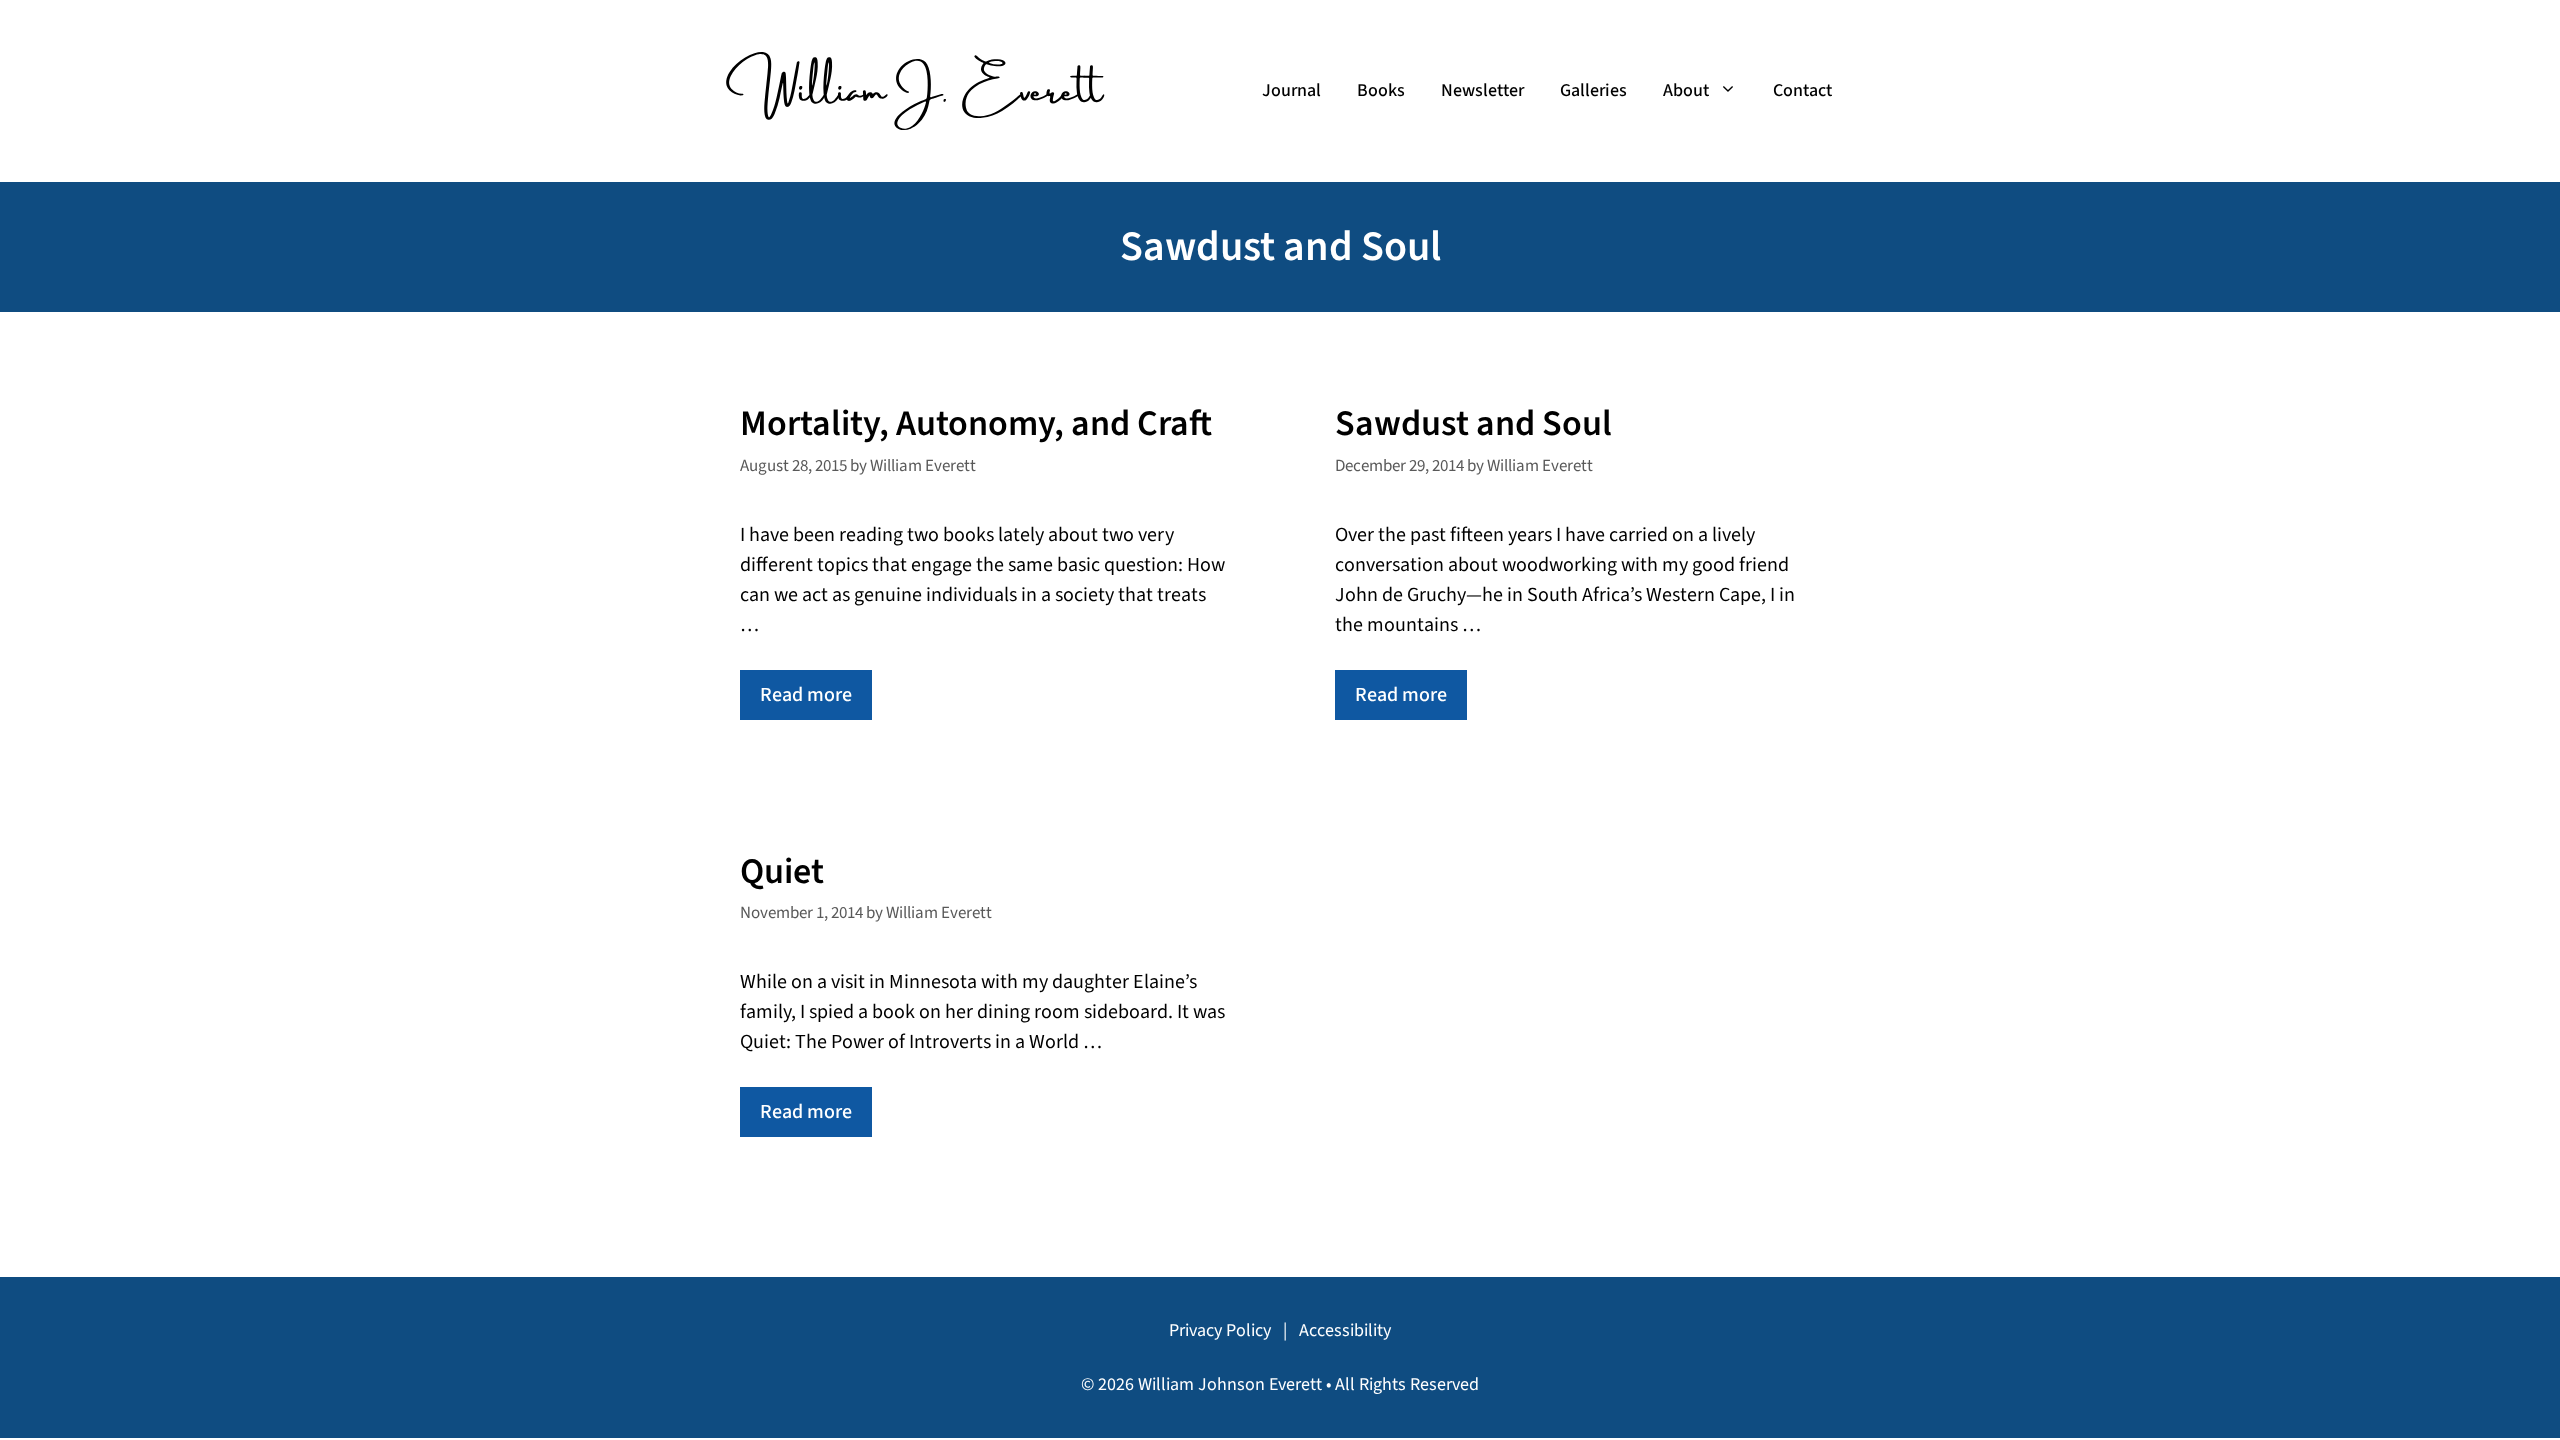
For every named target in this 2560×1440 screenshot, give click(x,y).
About (1686, 90)
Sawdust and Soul (1473, 423)
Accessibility (1345, 1330)
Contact (1802, 90)
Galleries (1593, 90)
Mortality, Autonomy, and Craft (976, 423)
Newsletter (1482, 90)
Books (1381, 90)
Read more (806, 695)
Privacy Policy (1220, 1330)
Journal (1291, 90)
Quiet (782, 871)
